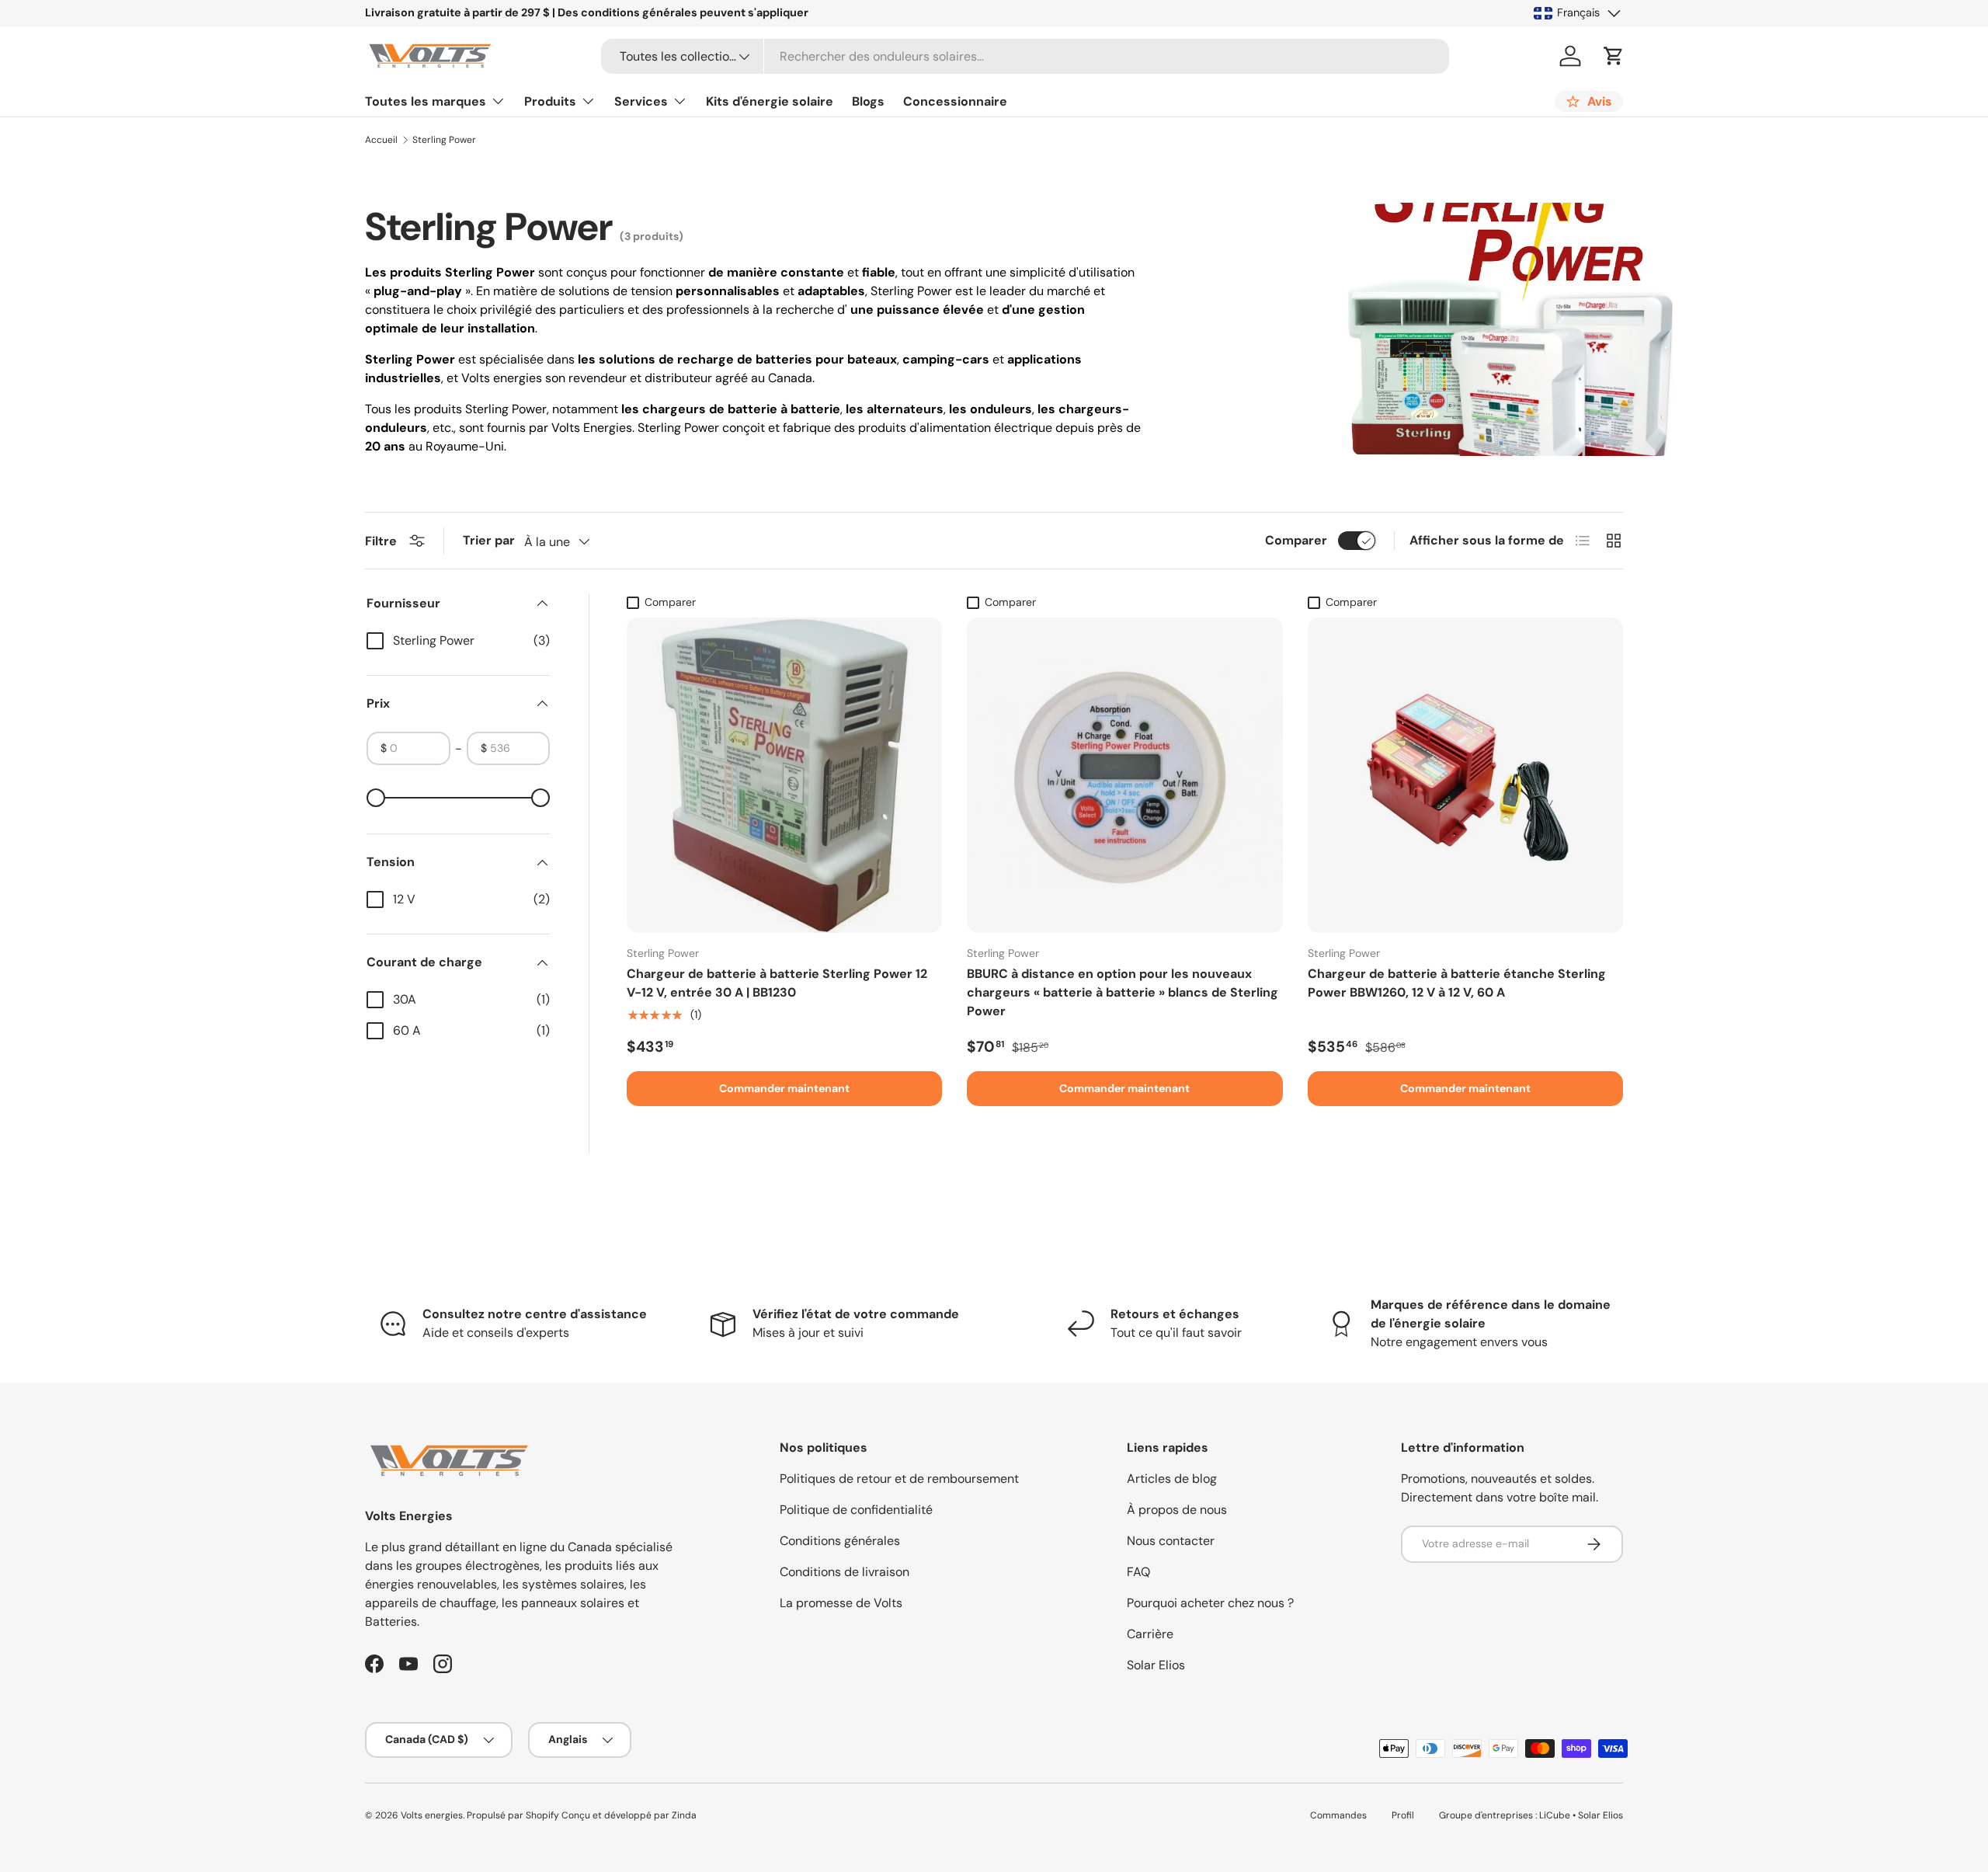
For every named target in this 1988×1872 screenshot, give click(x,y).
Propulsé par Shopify (513, 1815)
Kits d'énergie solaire (770, 101)
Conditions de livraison (845, 1572)
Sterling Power (444, 140)
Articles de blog (1172, 1479)
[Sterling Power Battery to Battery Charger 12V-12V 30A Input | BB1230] (784, 775)
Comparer (1296, 540)
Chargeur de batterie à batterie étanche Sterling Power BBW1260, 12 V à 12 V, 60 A (1457, 983)
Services (641, 101)
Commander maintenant (784, 1088)
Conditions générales (840, 1541)
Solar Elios (1156, 1665)
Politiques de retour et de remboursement (899, 1479)
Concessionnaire (955, 101)
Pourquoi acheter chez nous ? (1210, 1603)
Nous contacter (1171, 1541)
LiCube (1555, 1815)
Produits (550, 101)
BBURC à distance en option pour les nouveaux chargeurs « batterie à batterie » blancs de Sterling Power (1123, 992)
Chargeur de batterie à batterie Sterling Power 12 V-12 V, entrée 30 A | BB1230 (777, 983)
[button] (1614, 56)
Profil (1403, 1815)
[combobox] (1025, 56)
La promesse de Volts (841, 1603)
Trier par (489, 540)
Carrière (1150, 1634)
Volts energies (432, 1815)
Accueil (381, 140)
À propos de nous (1177, 1510)
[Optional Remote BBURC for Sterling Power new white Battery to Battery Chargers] (1124, 775)
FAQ (1138, 1572)
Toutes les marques (426, 101)
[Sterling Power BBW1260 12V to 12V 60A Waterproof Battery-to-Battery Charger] (1465, 775)
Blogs (868, 101)
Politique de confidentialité (856, 1510)
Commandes (1338, 1815)
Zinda (684, 1815)
